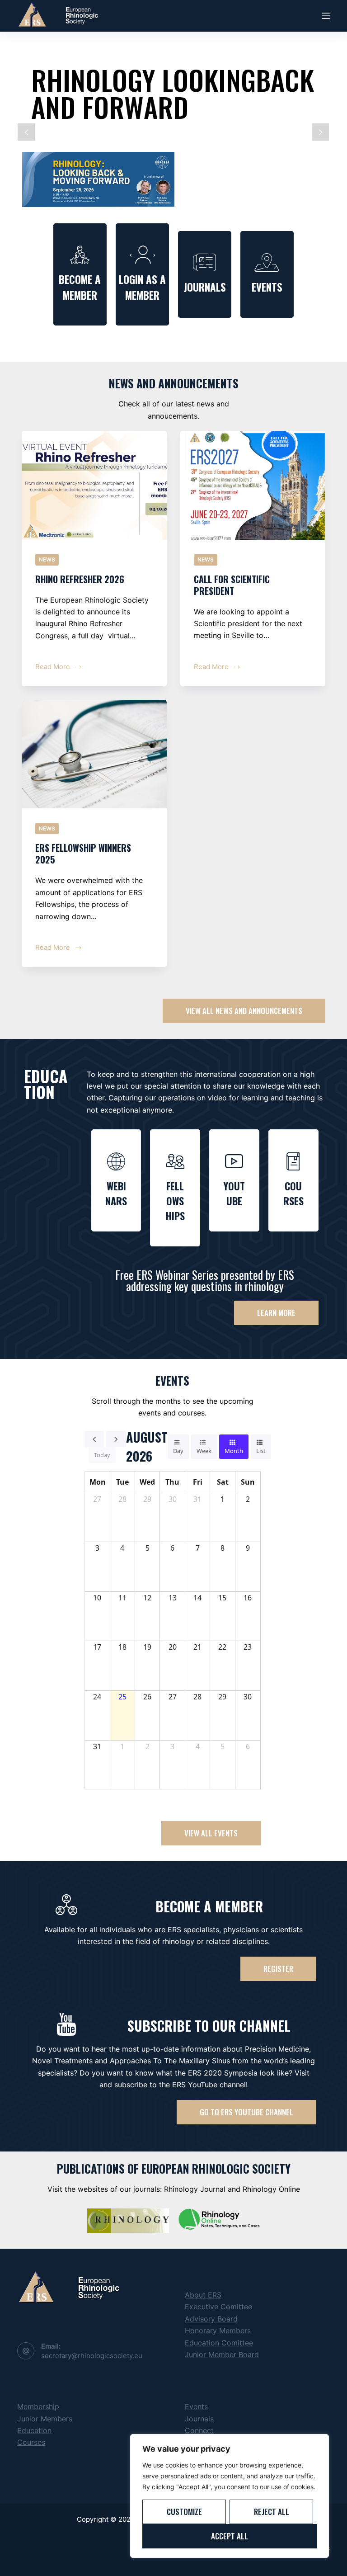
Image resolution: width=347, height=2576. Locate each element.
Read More (58, 666)
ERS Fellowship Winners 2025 (83, 854)
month (234, 1451)
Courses (31, 2442)
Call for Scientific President (232, 585)
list (261, 1451)
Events (196, 2406)
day (178, 1451)
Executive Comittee (218, 2307)
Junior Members (45, 2419)
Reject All (272, 2512)
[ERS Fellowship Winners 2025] (94, 754)
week (204, 1451)
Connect (199, 2430)
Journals (199, 2419)
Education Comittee (219, 2343)
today (102, 1455)
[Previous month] (94, 1439)
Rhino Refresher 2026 (80, 579)
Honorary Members (218, 2331)
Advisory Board (211, 2319)
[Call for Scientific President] (253, 485)
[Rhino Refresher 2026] (94, 485)
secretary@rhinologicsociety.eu (92, 2356)
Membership (38, 2406)
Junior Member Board (222, 2354)
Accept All (230, 2536)
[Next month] (116, 1439)
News (47, 559)
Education (34, 2430)
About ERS (203, 2295)
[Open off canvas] (326, 16)
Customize (184, 2512)
